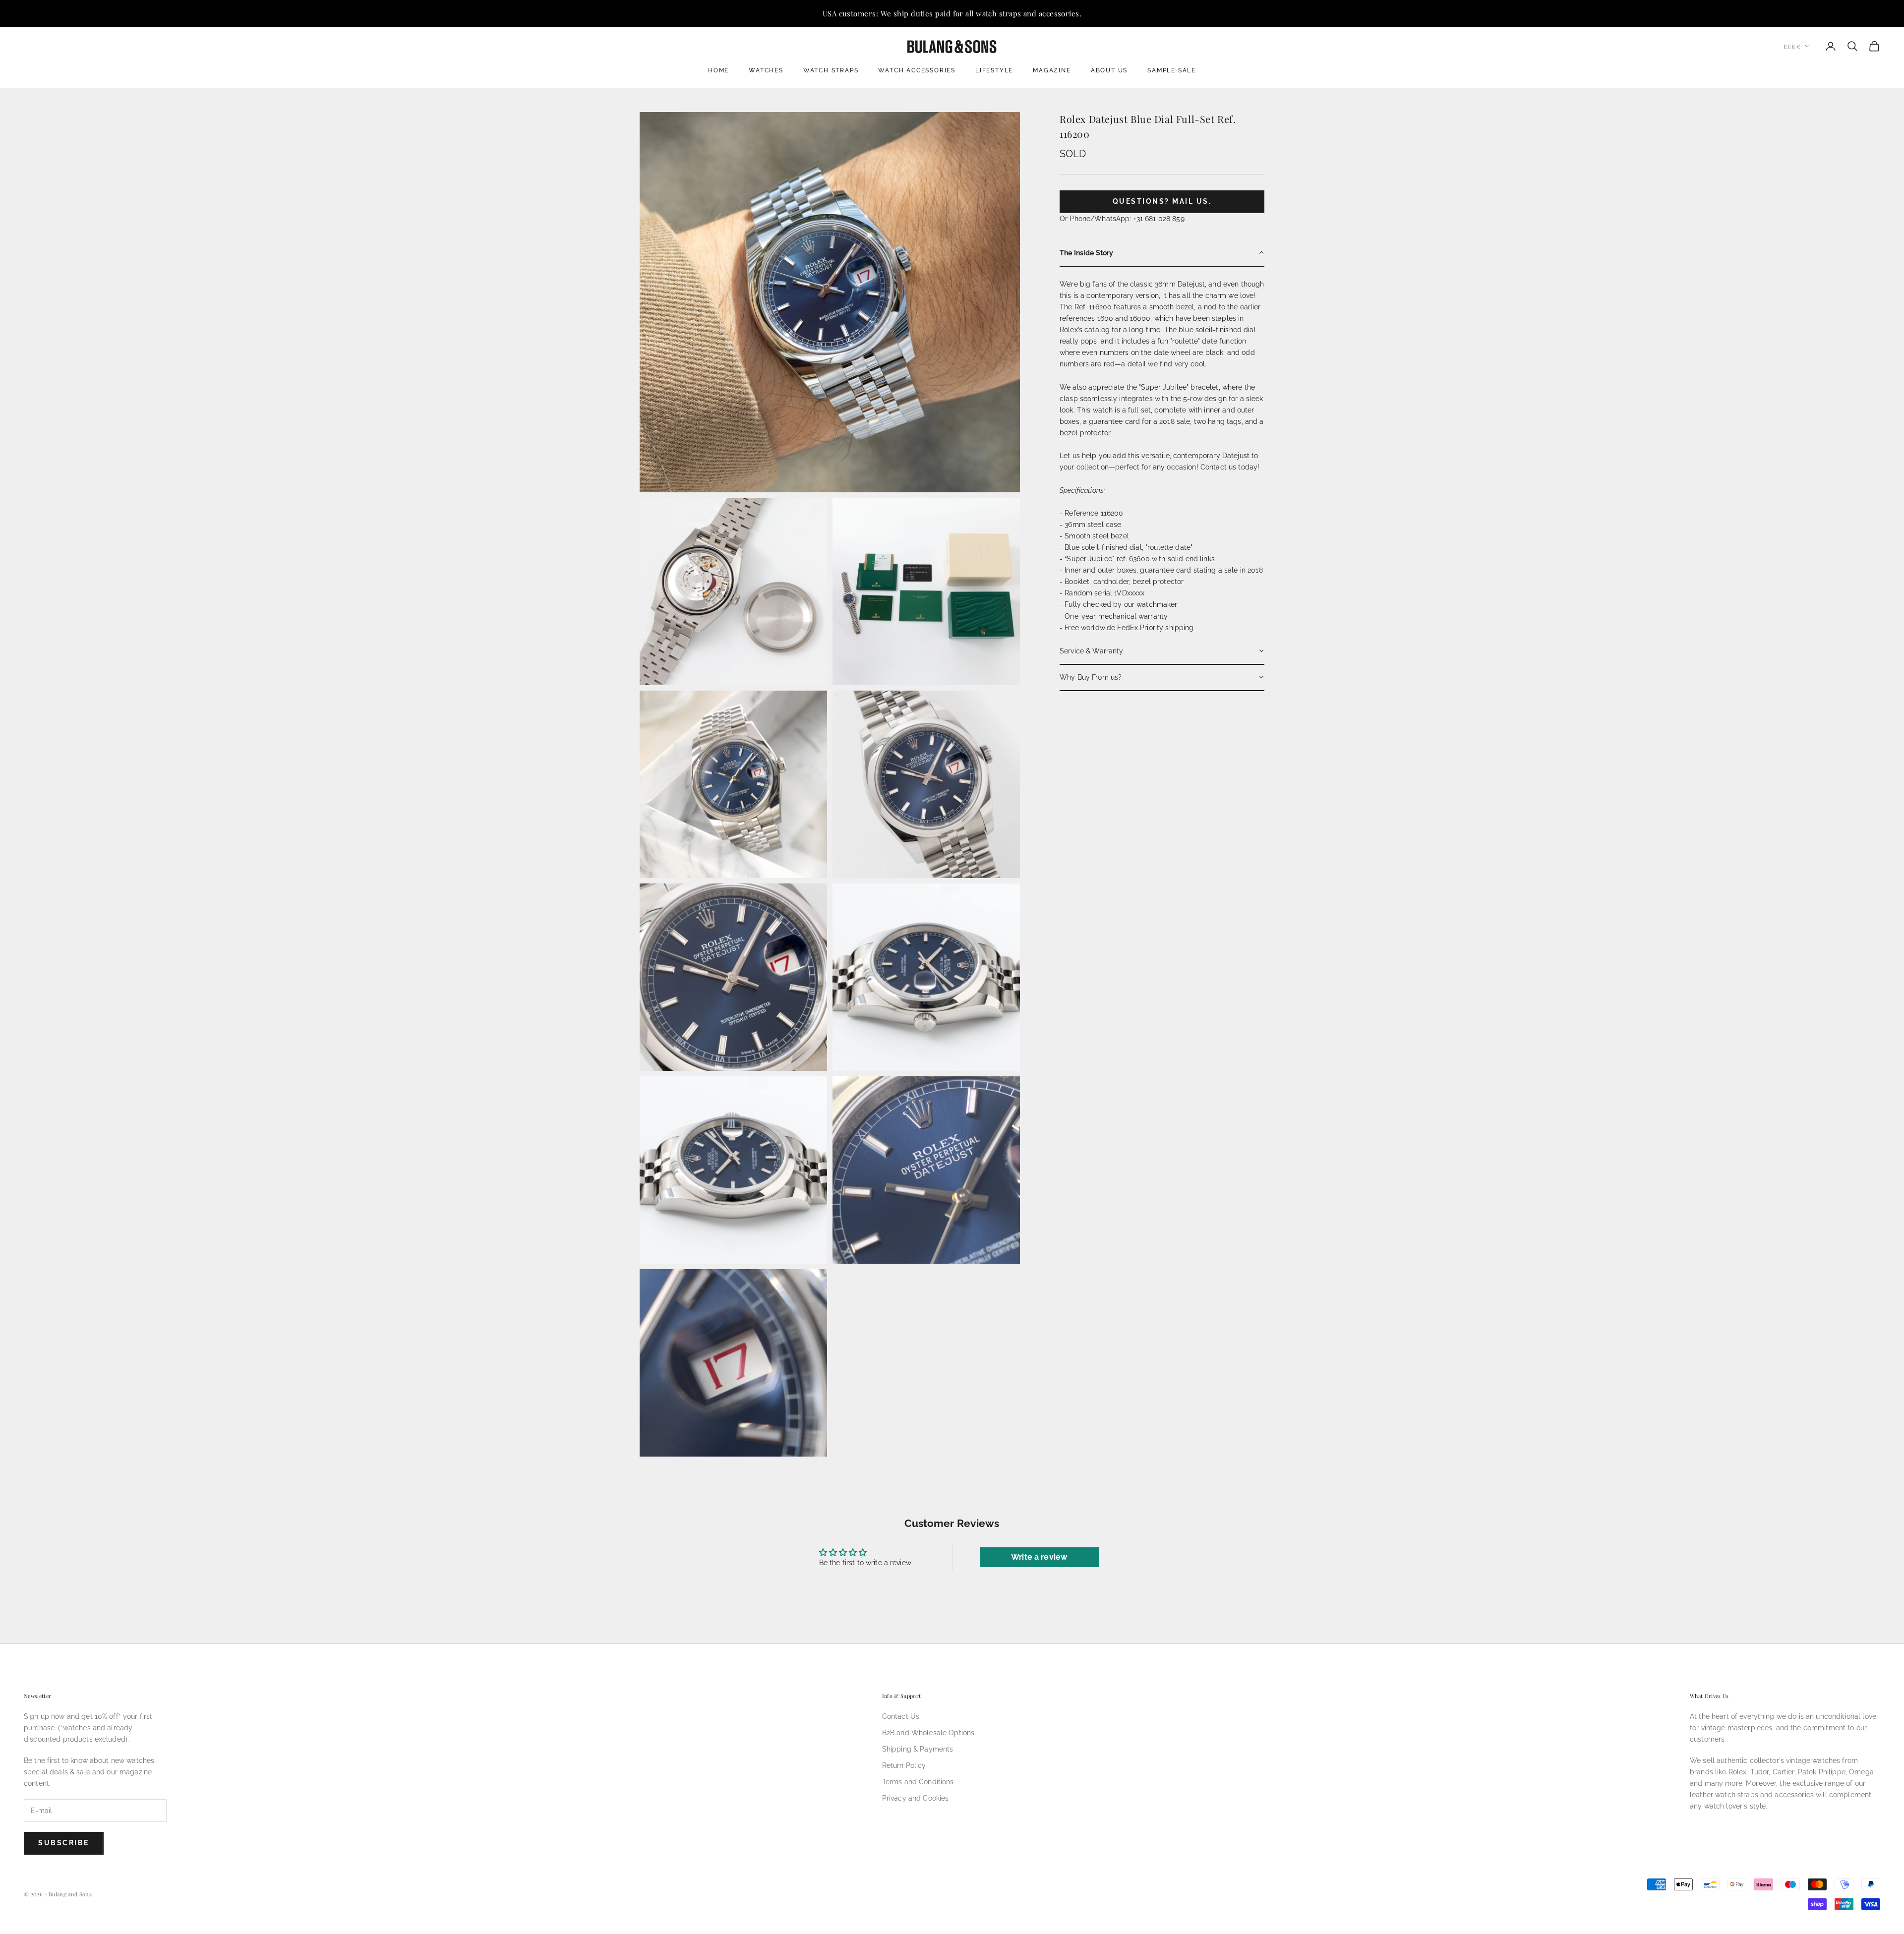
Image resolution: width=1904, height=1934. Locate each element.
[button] (1162, 253)
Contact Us (901, 1716)
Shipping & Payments (918, 1749)
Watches (766, 70)
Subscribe (64, 1843)
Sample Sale (1172, 70)
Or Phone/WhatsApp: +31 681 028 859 (1122, 218)
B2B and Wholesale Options (928, 1733)
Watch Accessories (917, 70)
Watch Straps (831, 70)
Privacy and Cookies (916, 1798)
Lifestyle (994, 70)
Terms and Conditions (918, 1782)
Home (718, 70)
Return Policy (904, 1765)
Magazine (1052, 70)
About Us (1109, 70)
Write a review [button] (1039, 1557)
